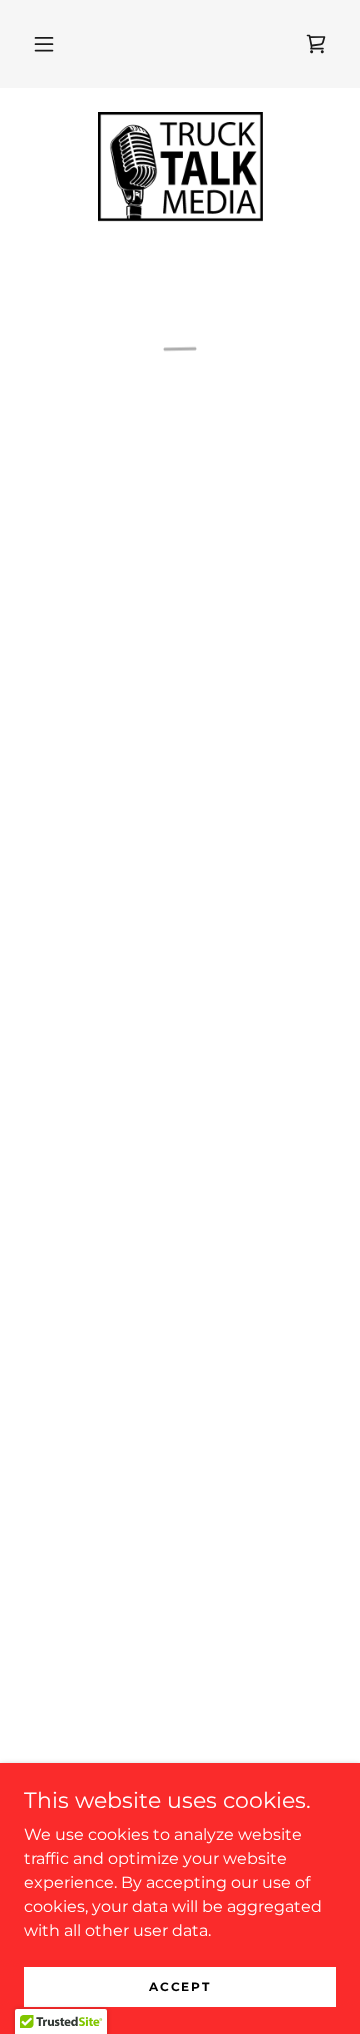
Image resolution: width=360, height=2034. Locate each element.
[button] (44, 44)
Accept (179, 1986)
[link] (180, 167)
